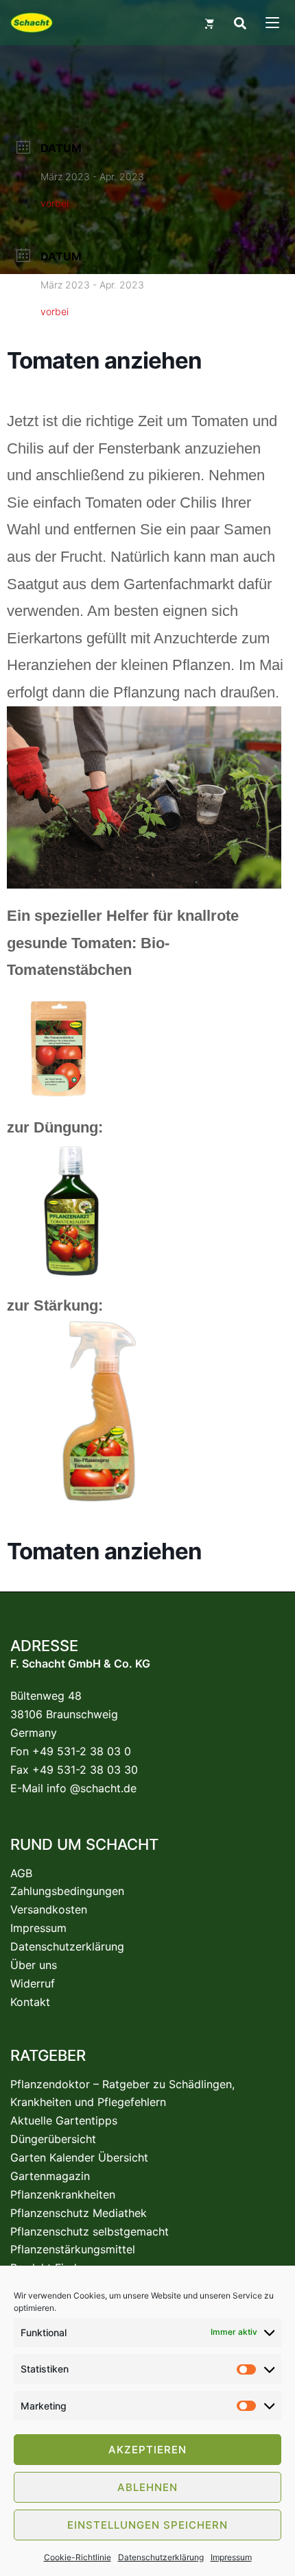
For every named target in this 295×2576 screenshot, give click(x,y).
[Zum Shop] (209, 23)
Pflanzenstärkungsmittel (73, 2249)
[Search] (239, 23)
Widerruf (33, 1983)
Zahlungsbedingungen (67, 1891)
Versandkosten (49, 1909)
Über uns (34, 1965)
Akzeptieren (147, 2450)
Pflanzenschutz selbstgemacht (90, 2231)
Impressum (231, 2557)
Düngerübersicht (53, 2139)
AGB (21, 1873)
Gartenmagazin (50, 2176)
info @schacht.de (92, 1788)
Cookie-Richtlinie (78, 2557)
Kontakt (30, 2002)
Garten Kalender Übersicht (79, 2157)
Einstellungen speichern (147, 2525)
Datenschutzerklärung (161, 2557)
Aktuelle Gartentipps (64, 2120)
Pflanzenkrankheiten (63, 2194)
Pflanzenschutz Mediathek (79, 2213)
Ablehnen (147, 2487)
